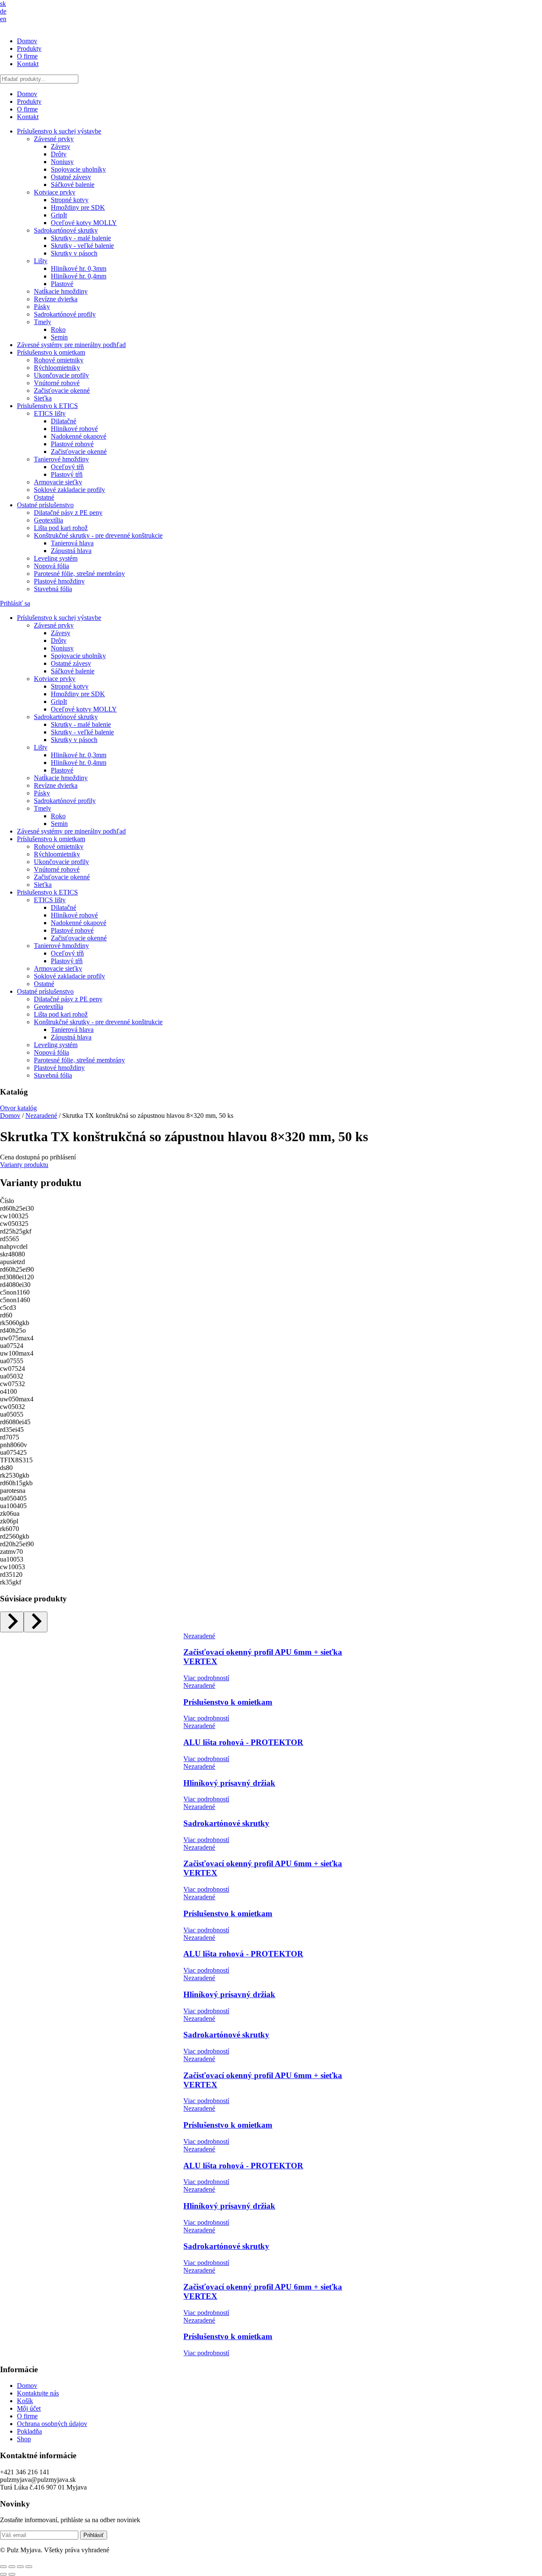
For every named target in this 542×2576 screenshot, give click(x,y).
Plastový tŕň (67, 474)
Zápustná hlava (71, 551)
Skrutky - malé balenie (81, 238)
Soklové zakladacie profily (69, 490)
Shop (24, 2439)
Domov (27, 41)
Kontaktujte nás (38, 2393)
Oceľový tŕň (67, 467)
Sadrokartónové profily (65, 314)
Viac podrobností (206, 1678)
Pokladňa (29, 2431)
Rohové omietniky (59, 360)
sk (3, 4)
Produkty (29, 49)
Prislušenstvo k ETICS (47, 406)
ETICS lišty (50, 413)
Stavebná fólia (53, 589)
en (3, 19)
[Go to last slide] (12, 1622)
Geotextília (48, 520)
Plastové (62, 284)
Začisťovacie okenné (62, 390)
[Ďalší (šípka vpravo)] (12, 2574)
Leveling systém (56, 558)
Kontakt (28, 64)
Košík (25, 2401)
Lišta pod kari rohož (61, 528)
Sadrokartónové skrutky (66, 230)
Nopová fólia (51, 566)
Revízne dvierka (56, 299)
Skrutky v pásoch (74, 253)
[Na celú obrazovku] (12, 2567)
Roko (58, 329)
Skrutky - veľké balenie (82, 246)
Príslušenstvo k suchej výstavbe (59, 131)
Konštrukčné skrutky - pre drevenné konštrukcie (98, 535)
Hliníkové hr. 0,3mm (79, 268)
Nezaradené (41, 1116)
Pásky (42, 307)
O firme (27, 56)
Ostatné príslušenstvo (45, 505)
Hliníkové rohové (74, 429)
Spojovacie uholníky (78, 169)
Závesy (61, 146)
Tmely (43, 322)
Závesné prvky (54, 139)
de (3, 11)
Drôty (59, 154)
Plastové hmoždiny (59, 581)
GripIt (59, 215)
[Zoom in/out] (3, 2567)
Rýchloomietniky (57, 368)
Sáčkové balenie (73, 185)
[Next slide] (36, 1622)
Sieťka (43, 398)
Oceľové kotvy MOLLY (84, 223)
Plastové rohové (72, 444)
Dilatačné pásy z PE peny (68, 513)
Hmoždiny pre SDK (78, 207)
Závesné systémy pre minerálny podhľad (71, 345)
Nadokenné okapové (79, 436)
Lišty (41, 261)
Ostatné (44, 497)
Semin (59, 337)
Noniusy (62, 162)
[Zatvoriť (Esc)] (29, 2567)
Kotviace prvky (55, 192)
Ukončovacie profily (61, 375)
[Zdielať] (20, 2567)
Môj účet (29, 2408)
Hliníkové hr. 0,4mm (79, 276)
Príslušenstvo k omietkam (51, 352)
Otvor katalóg (18, 1108)
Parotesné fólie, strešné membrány (79, 574)
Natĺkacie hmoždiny (61, 291)
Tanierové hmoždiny (61, 459)
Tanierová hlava (72, 543)
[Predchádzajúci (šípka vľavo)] (3, 2574)
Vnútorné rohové (57, 383)
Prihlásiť (94, 2535)
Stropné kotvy (70, 200)
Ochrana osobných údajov (52, 2424)
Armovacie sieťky (58, 482)
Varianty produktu (24, 1165)
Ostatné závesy (71, 177)
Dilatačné (64, 421)
